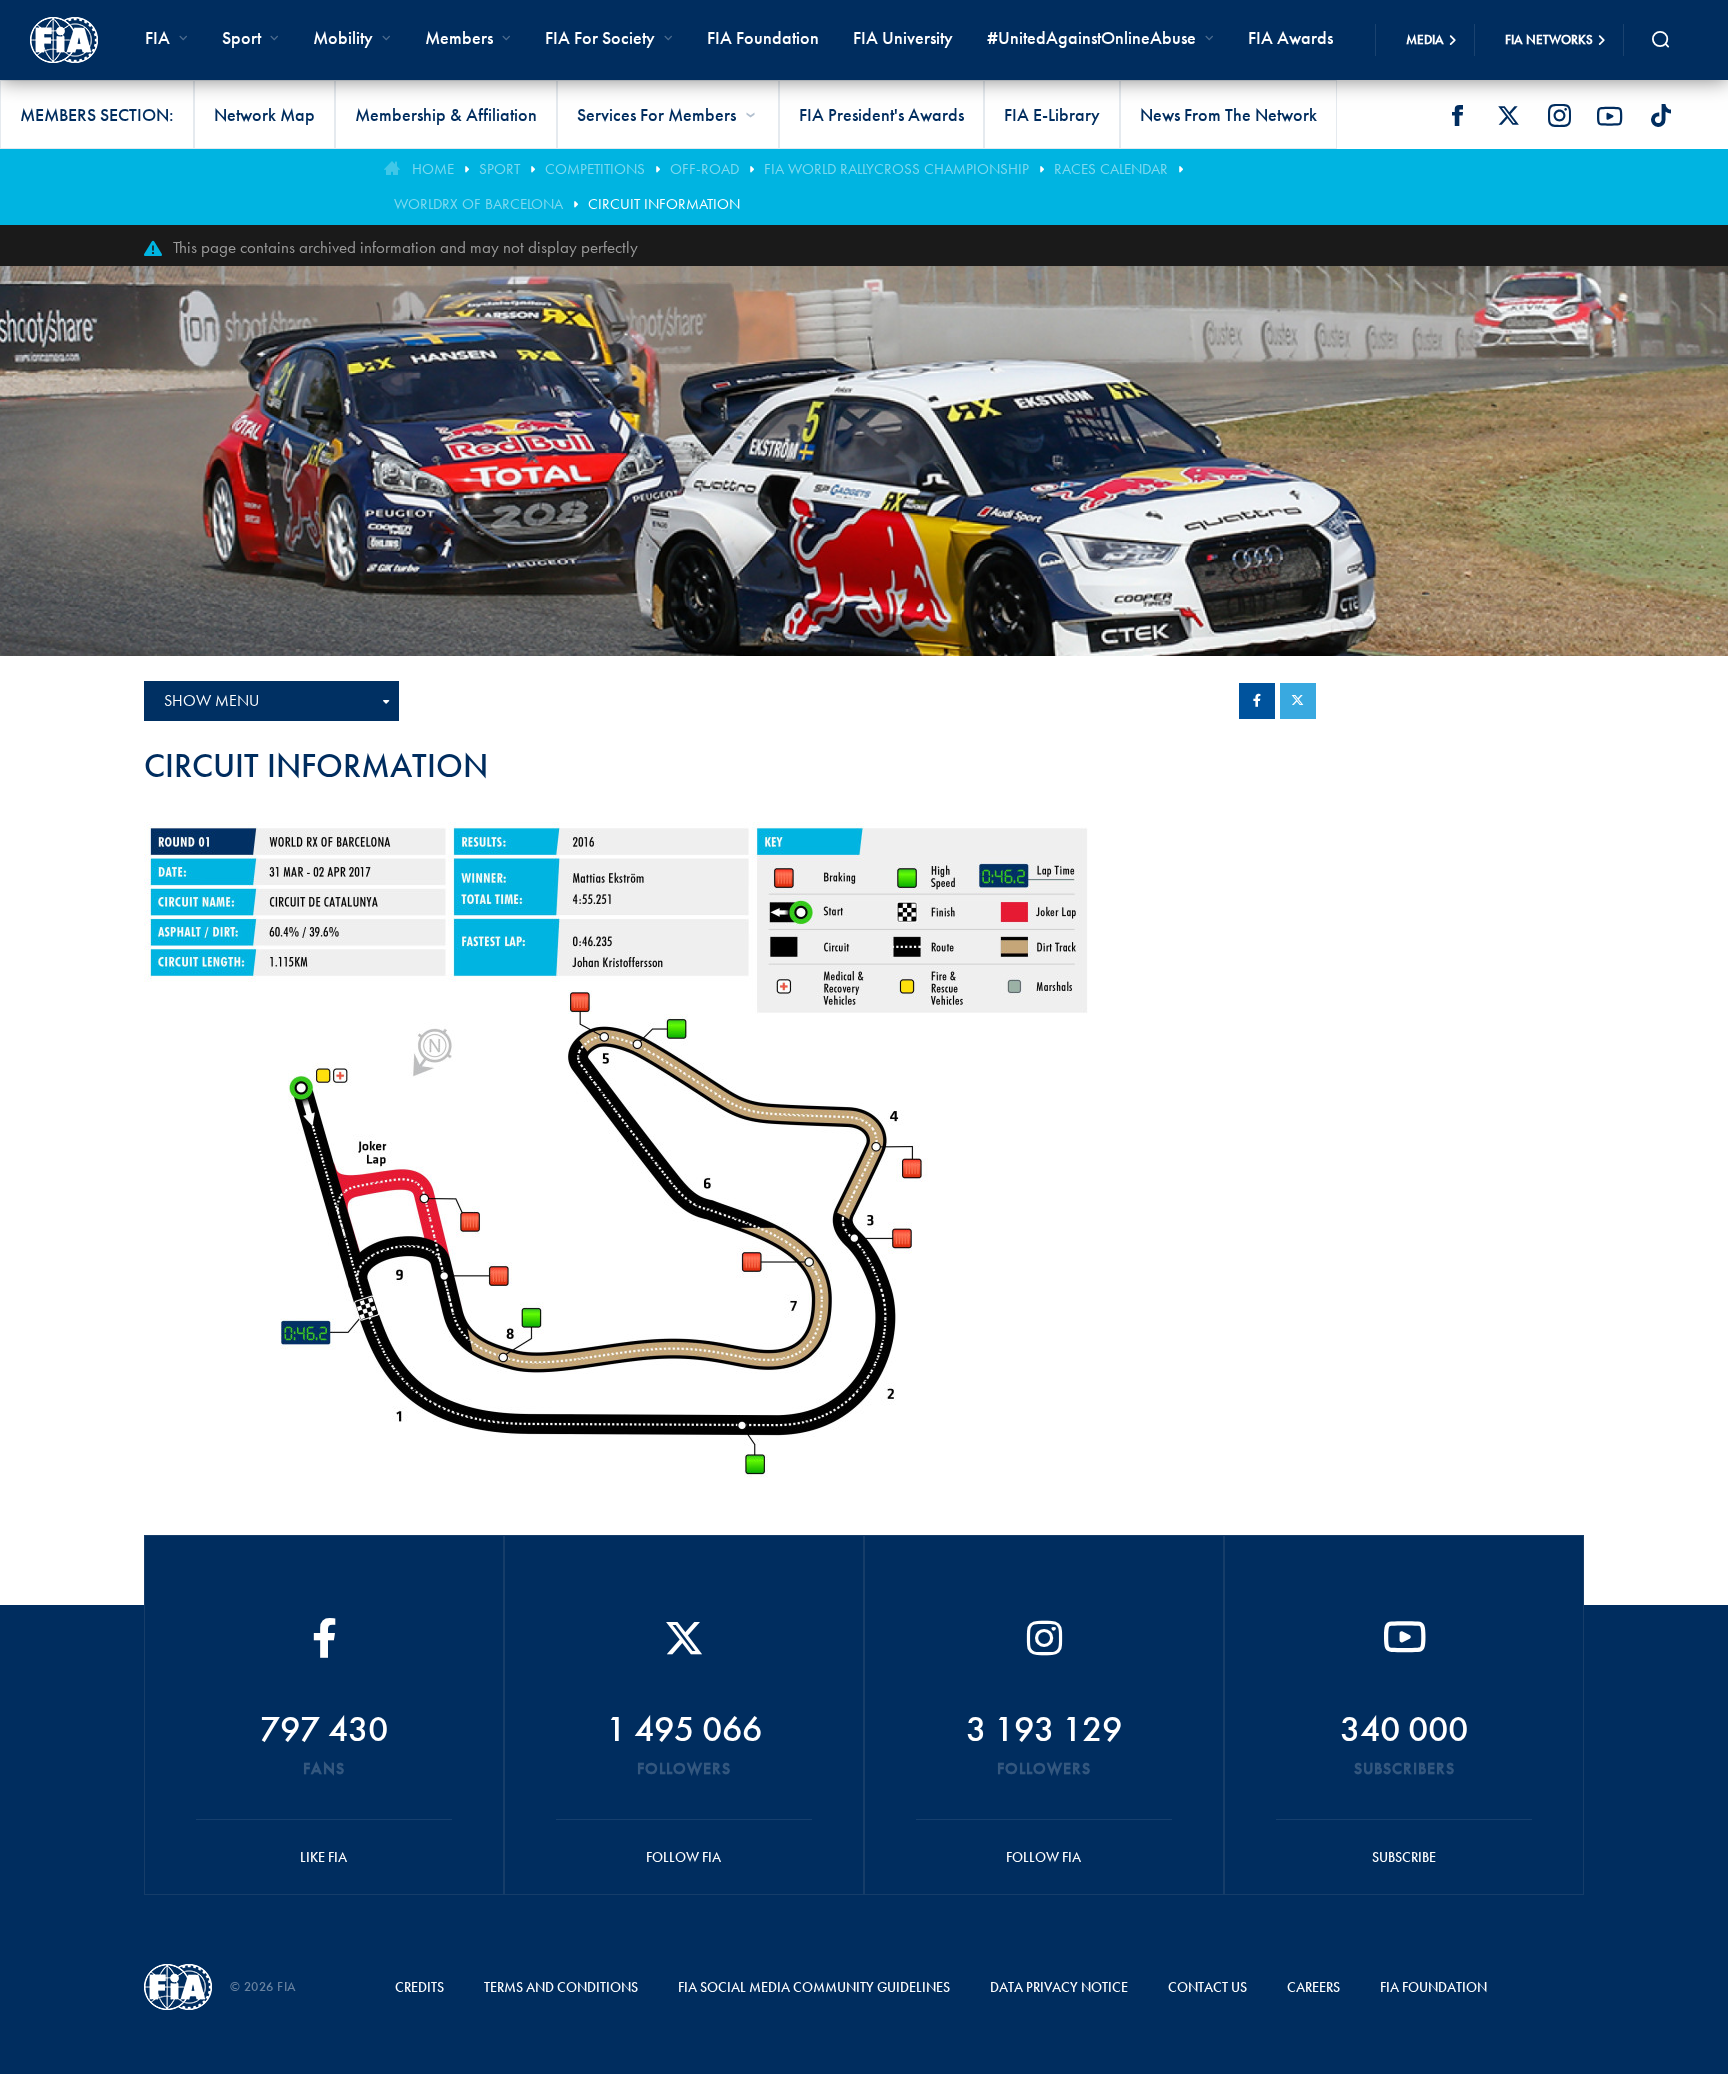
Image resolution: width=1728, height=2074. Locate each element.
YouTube (1610, 116)
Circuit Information (664, 204)
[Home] (64, 40)
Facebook (1457, 116)
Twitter (1508, 116)
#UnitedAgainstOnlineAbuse (1091, 37)
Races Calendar (1111, 169)
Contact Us (1207, 1987)
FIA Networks (1549, 39)
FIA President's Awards (881, 114)
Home (433, 169)
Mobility (343, 37)
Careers (1313, 1987)
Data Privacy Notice (1059, 1987)
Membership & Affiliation (446, 114)
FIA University (903, 37)
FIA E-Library (1052, 114)
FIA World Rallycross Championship (896, 169)
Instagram (1559, 116)
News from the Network (1228, 114)
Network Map (264, 114)
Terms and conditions (561, 1987)
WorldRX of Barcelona (478, 204)
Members (459, 37)
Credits (419, 1987)
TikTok (1661, 116)
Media (1425, 39)
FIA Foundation (763, 37)
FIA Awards (1290, 37)
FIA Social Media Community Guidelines (814, 1987)
